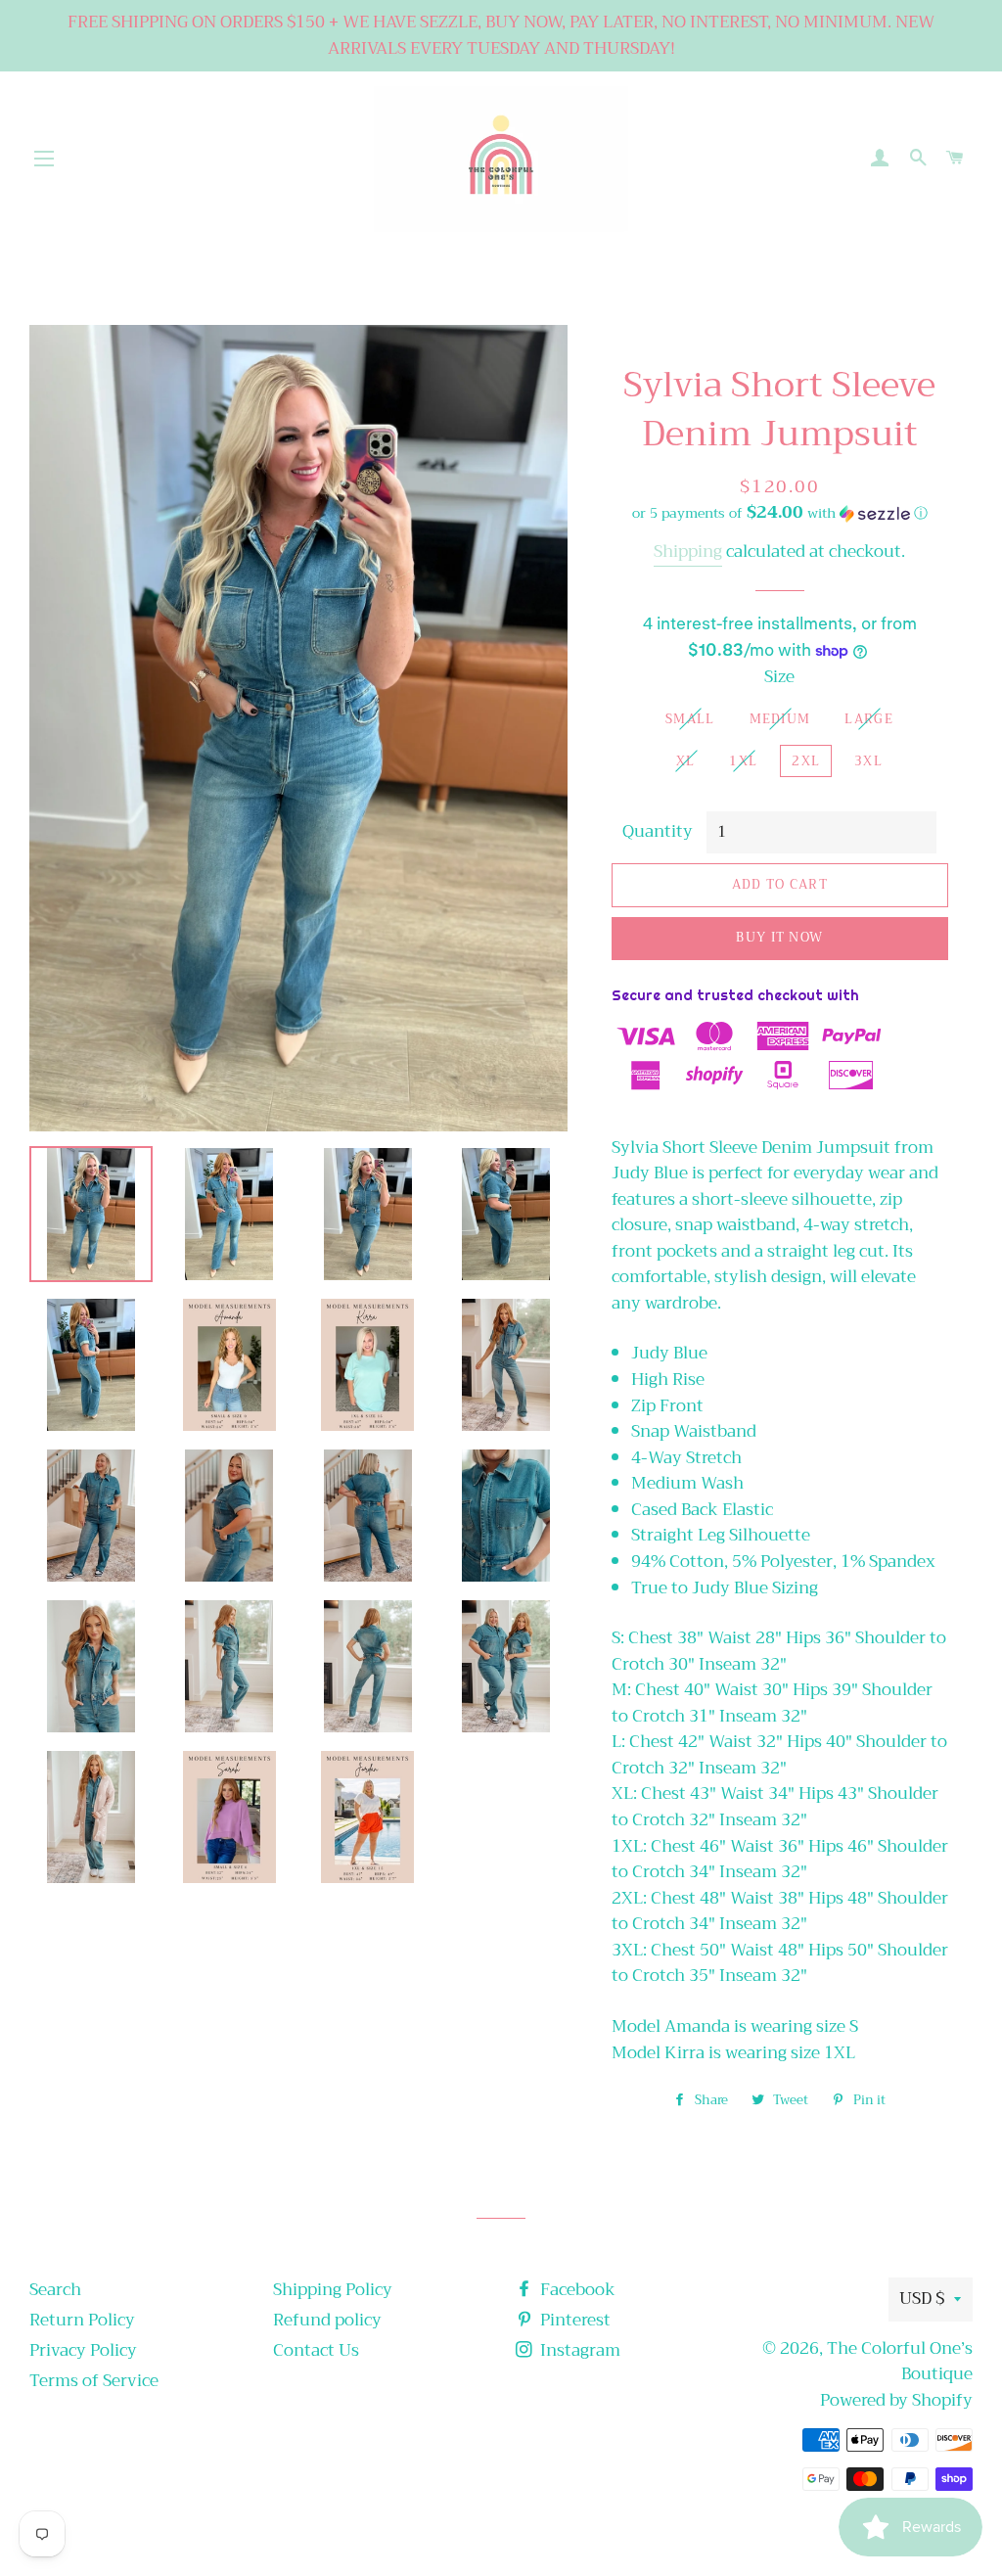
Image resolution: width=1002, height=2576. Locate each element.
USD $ (922, 2299)
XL (686, 761)
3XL (868, 761)
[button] (780, 513)
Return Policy (82, 2320)
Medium (780, 719)
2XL (806, 761)
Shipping (688, 552)
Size (779, 678)
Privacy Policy (83, 2350)
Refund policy (327, 2320)
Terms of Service (94, 2381)
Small (690, 719)
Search (55, 2290)
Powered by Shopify (896, 2400)
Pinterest (573, 2320)
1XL (743, 761)
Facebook (576, 2290)
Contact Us (316, 2350)
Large (869, 719)
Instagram (578, 2350)
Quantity (658, 832)
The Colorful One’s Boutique (900, 2362)
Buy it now (779, 937)
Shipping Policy (333, 2290)
